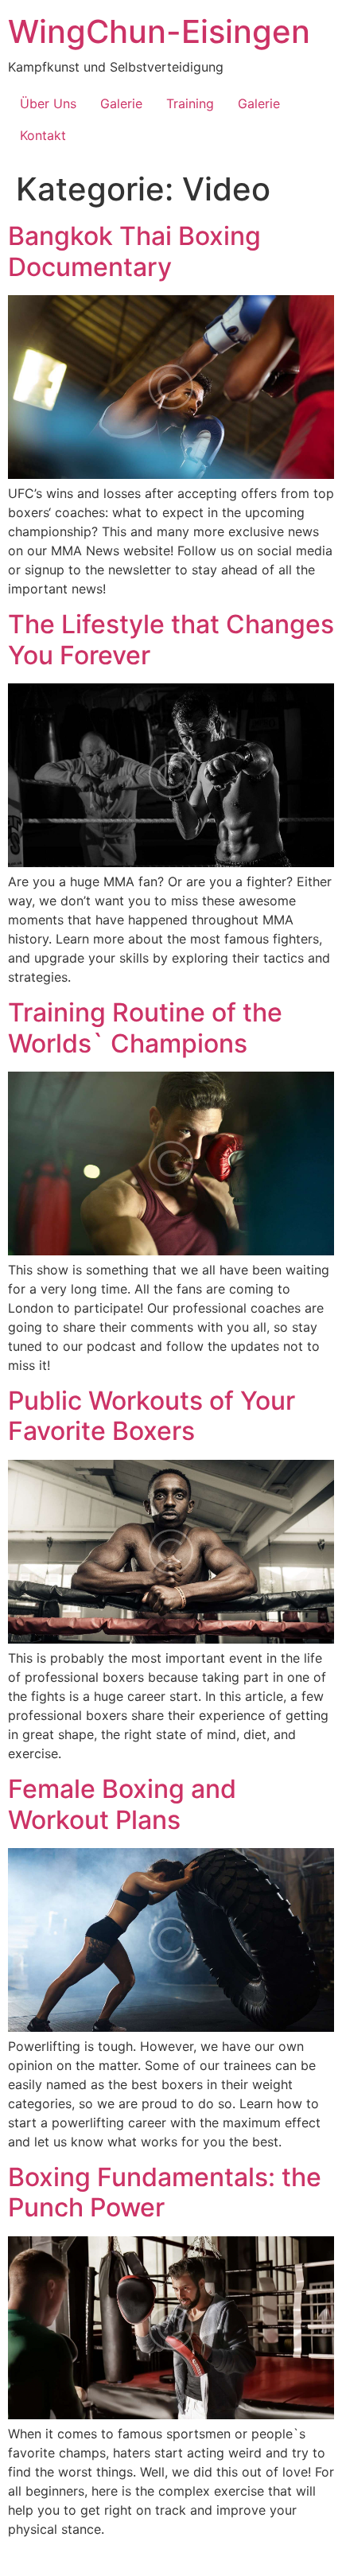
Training (190, 103)
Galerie (121, 103)
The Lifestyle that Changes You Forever (171, 639)
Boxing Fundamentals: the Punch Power (165, 2192)
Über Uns (48, 103)
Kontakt (43, 135)
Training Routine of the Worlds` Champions (145, 1027)
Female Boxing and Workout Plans (122, 1804)
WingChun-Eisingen (159, 31)
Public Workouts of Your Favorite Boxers (152, 1416)
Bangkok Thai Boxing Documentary (134, 251)
